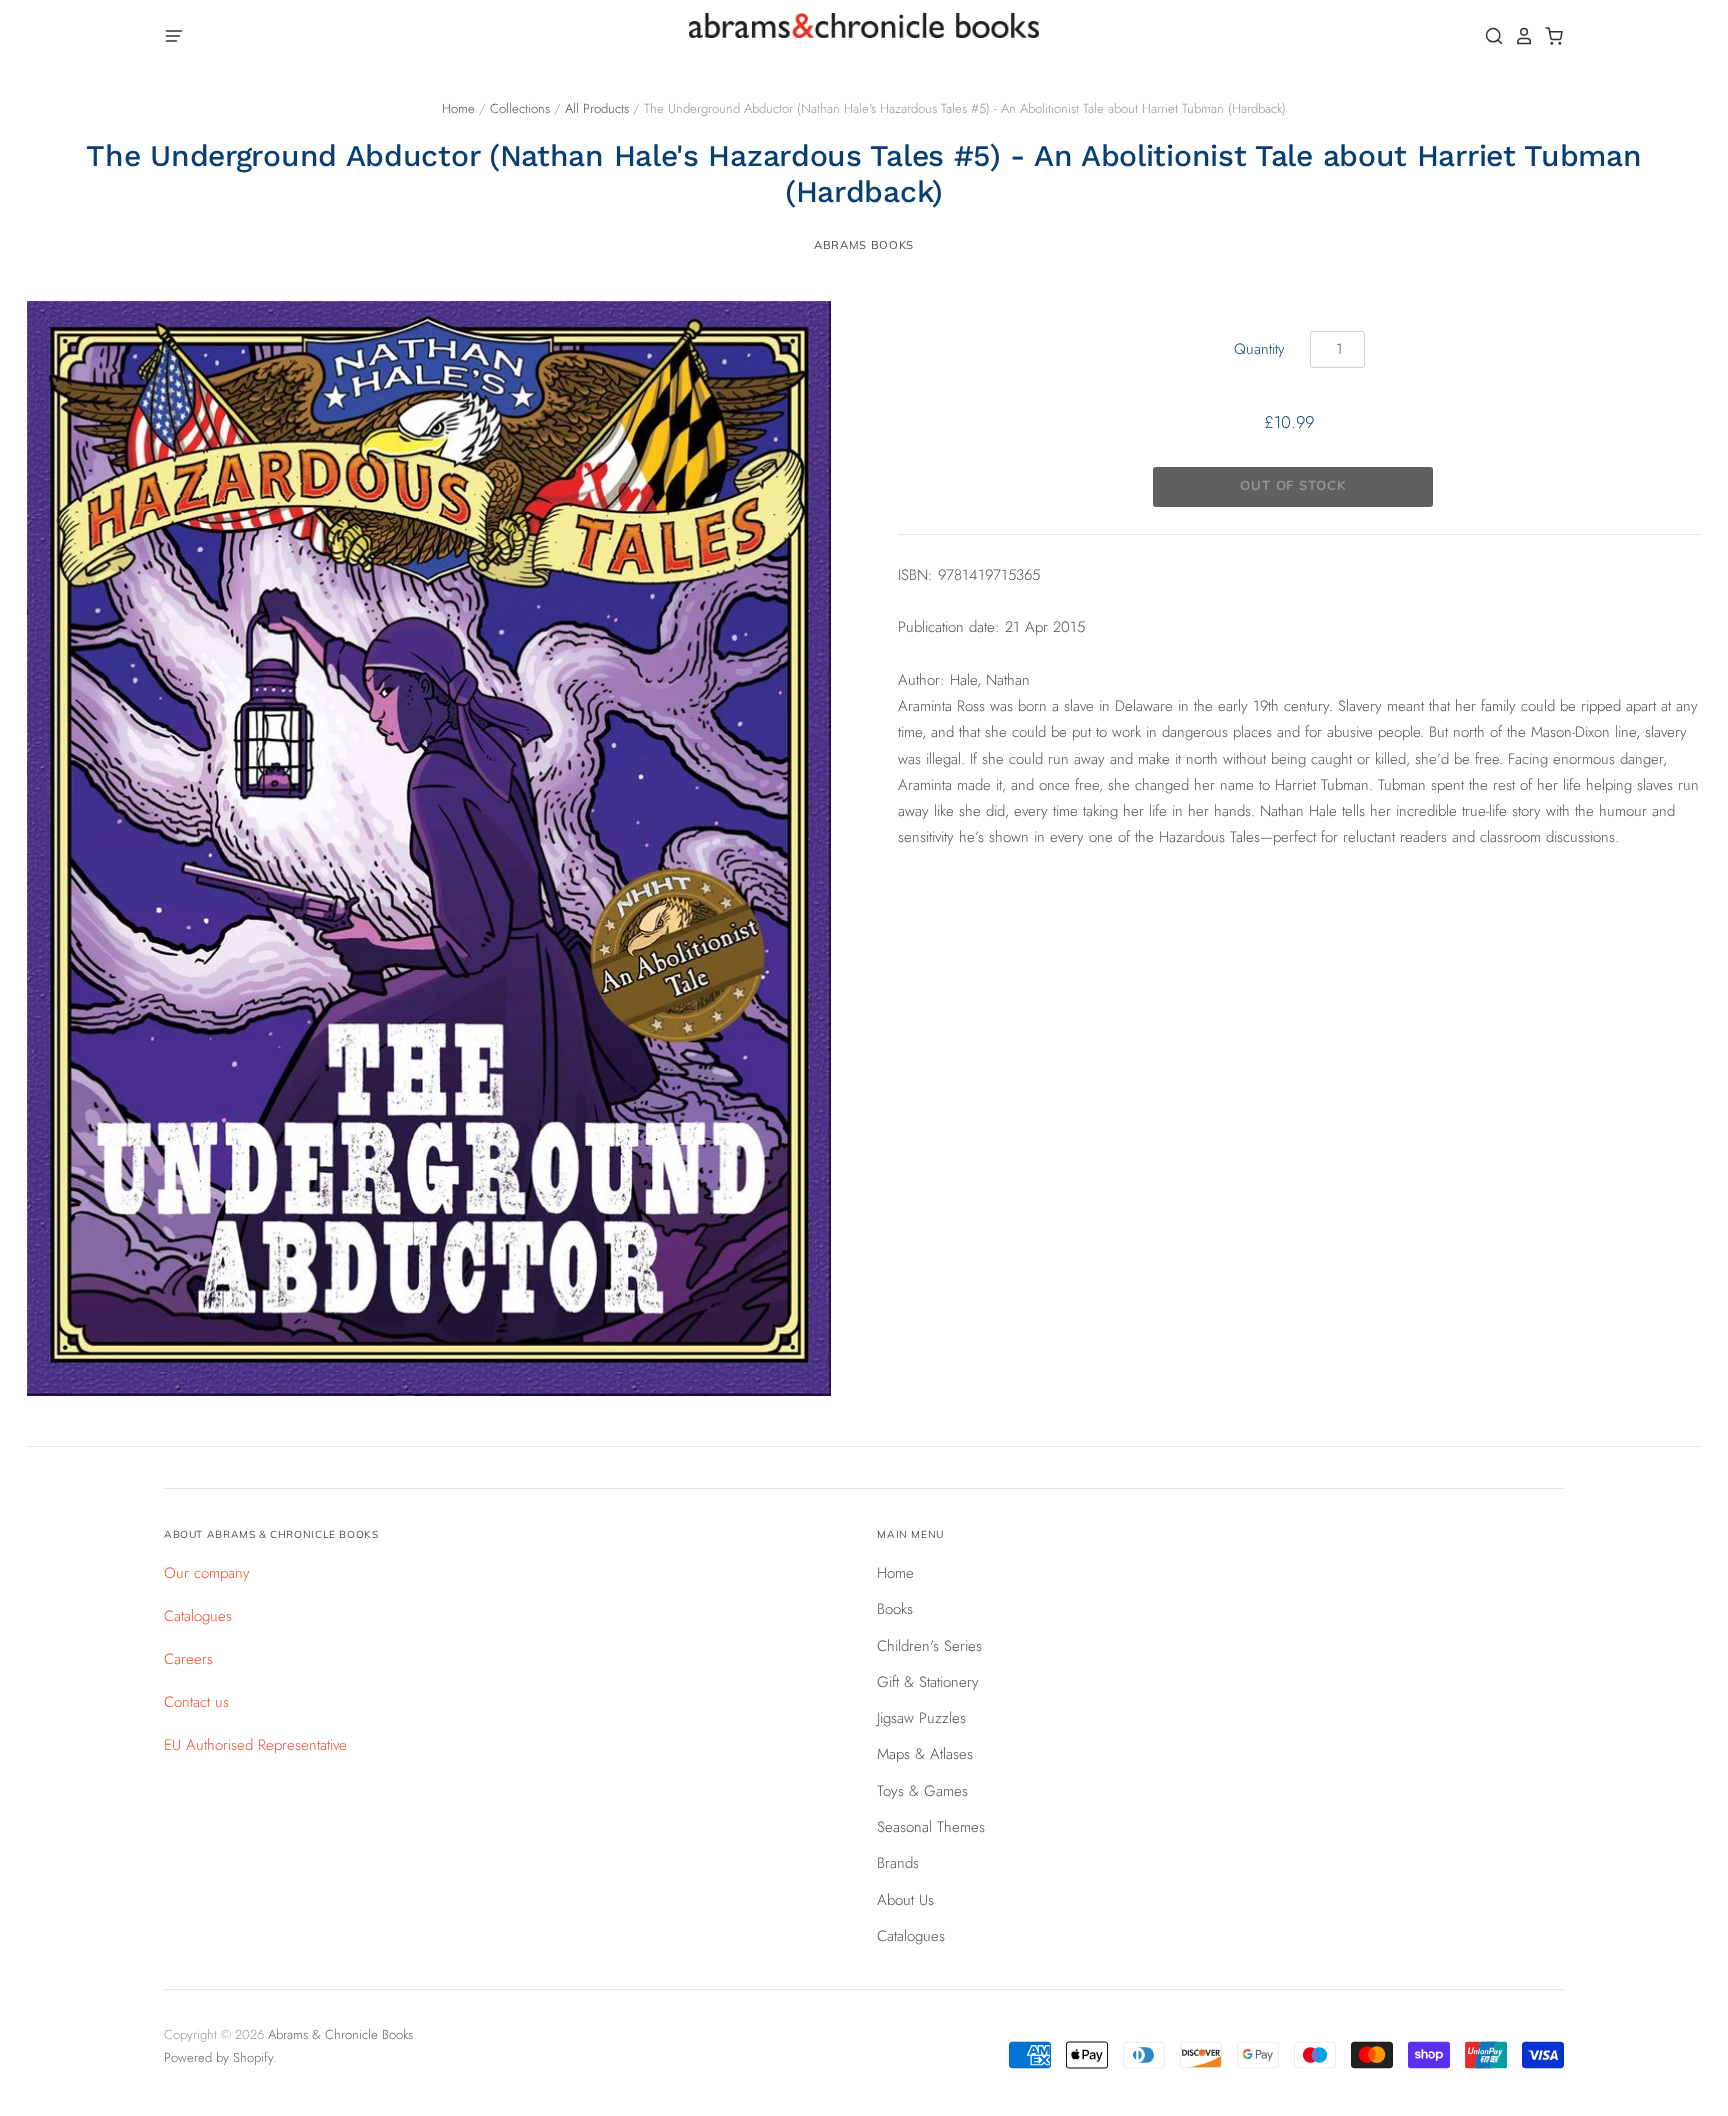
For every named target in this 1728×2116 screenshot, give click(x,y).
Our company (207, 1573)
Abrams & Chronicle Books (340, 2034)
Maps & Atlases (925, 1754)
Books (895, 1609)
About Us (905, 1900)
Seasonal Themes (931, 1827)
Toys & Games (922, 1791)
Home (458, 108)
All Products (597, 108)
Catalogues (198, 1616)
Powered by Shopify (218, 2057)
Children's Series (929, 1646)
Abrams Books (864, 245)
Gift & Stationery (928, 1682)
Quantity (1259, 349)
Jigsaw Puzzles (921, 1718)
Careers (188, 1659)
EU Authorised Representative (255, 1745)
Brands (898, 1863)
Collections (520, 108)
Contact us (196, 1702)
